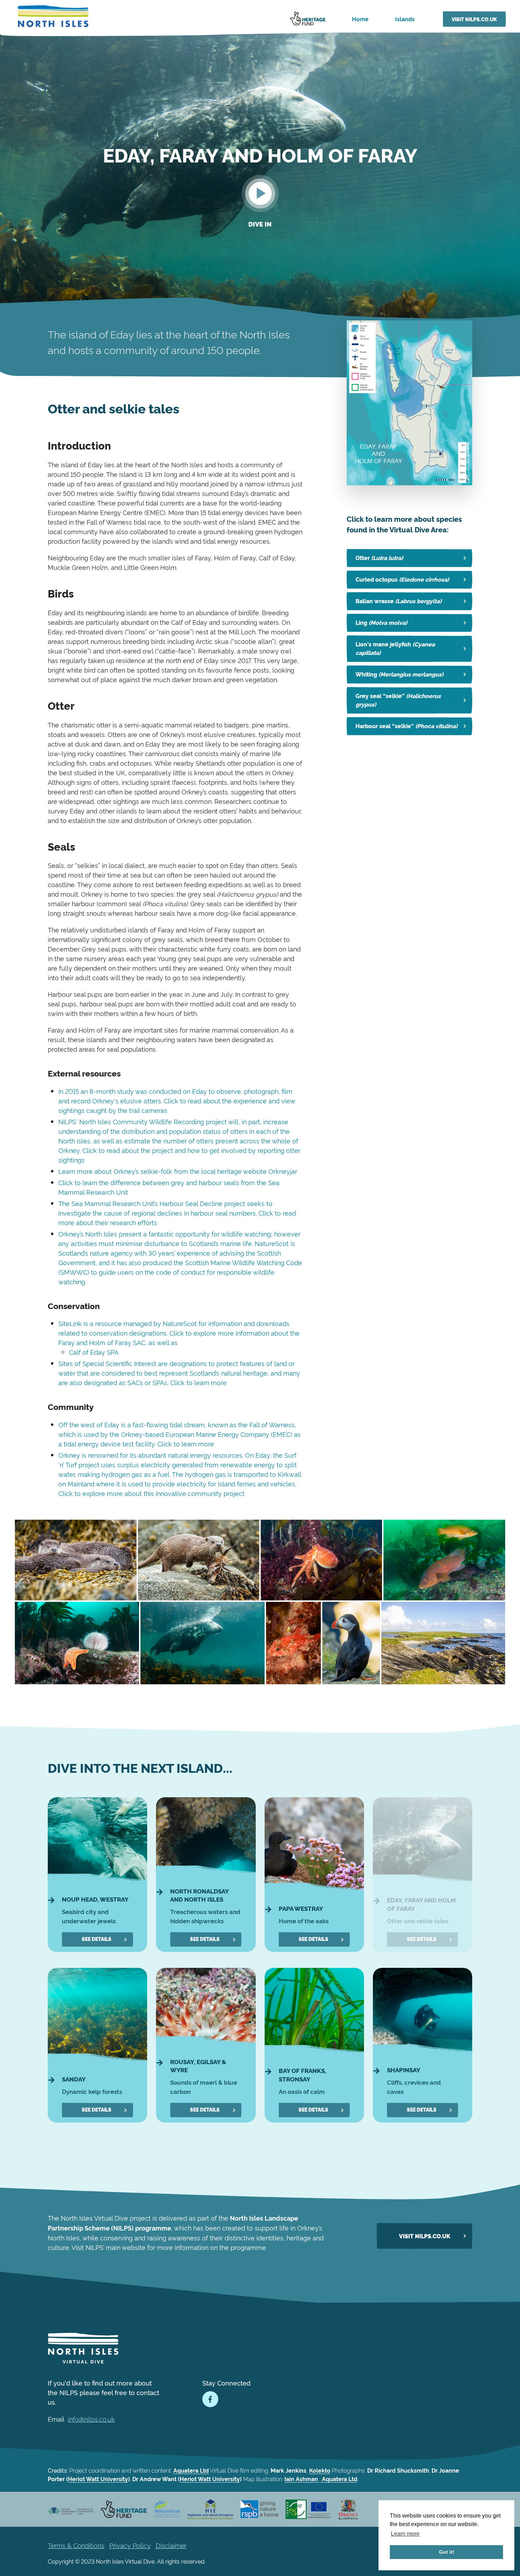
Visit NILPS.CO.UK (474, 19)
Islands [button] (405, 19)
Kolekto (320, 2470)
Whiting (399, 674)
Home (360, 19)
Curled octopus (402, 579)
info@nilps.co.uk (91, 2419)
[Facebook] (210, 2399)
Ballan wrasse (398, 601)
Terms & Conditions (76, 2545)
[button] (260, 193)
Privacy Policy (130, 2545)
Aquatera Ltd (191, 2470)
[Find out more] (97, 1875)
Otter (379, 558)
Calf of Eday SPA (94, 1352)
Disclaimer (171, 2545)
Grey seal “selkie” (398, 700)
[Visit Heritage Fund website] (310, 19)
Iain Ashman (302, 2479)
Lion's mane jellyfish (395, 648)
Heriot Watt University (98, 2479)
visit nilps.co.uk (425, 2236)
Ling (381, 622)
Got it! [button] (447, 2552)
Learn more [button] (405, 2534)
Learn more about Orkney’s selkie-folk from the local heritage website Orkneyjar (178, 1171)
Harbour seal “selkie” (406, 726)
